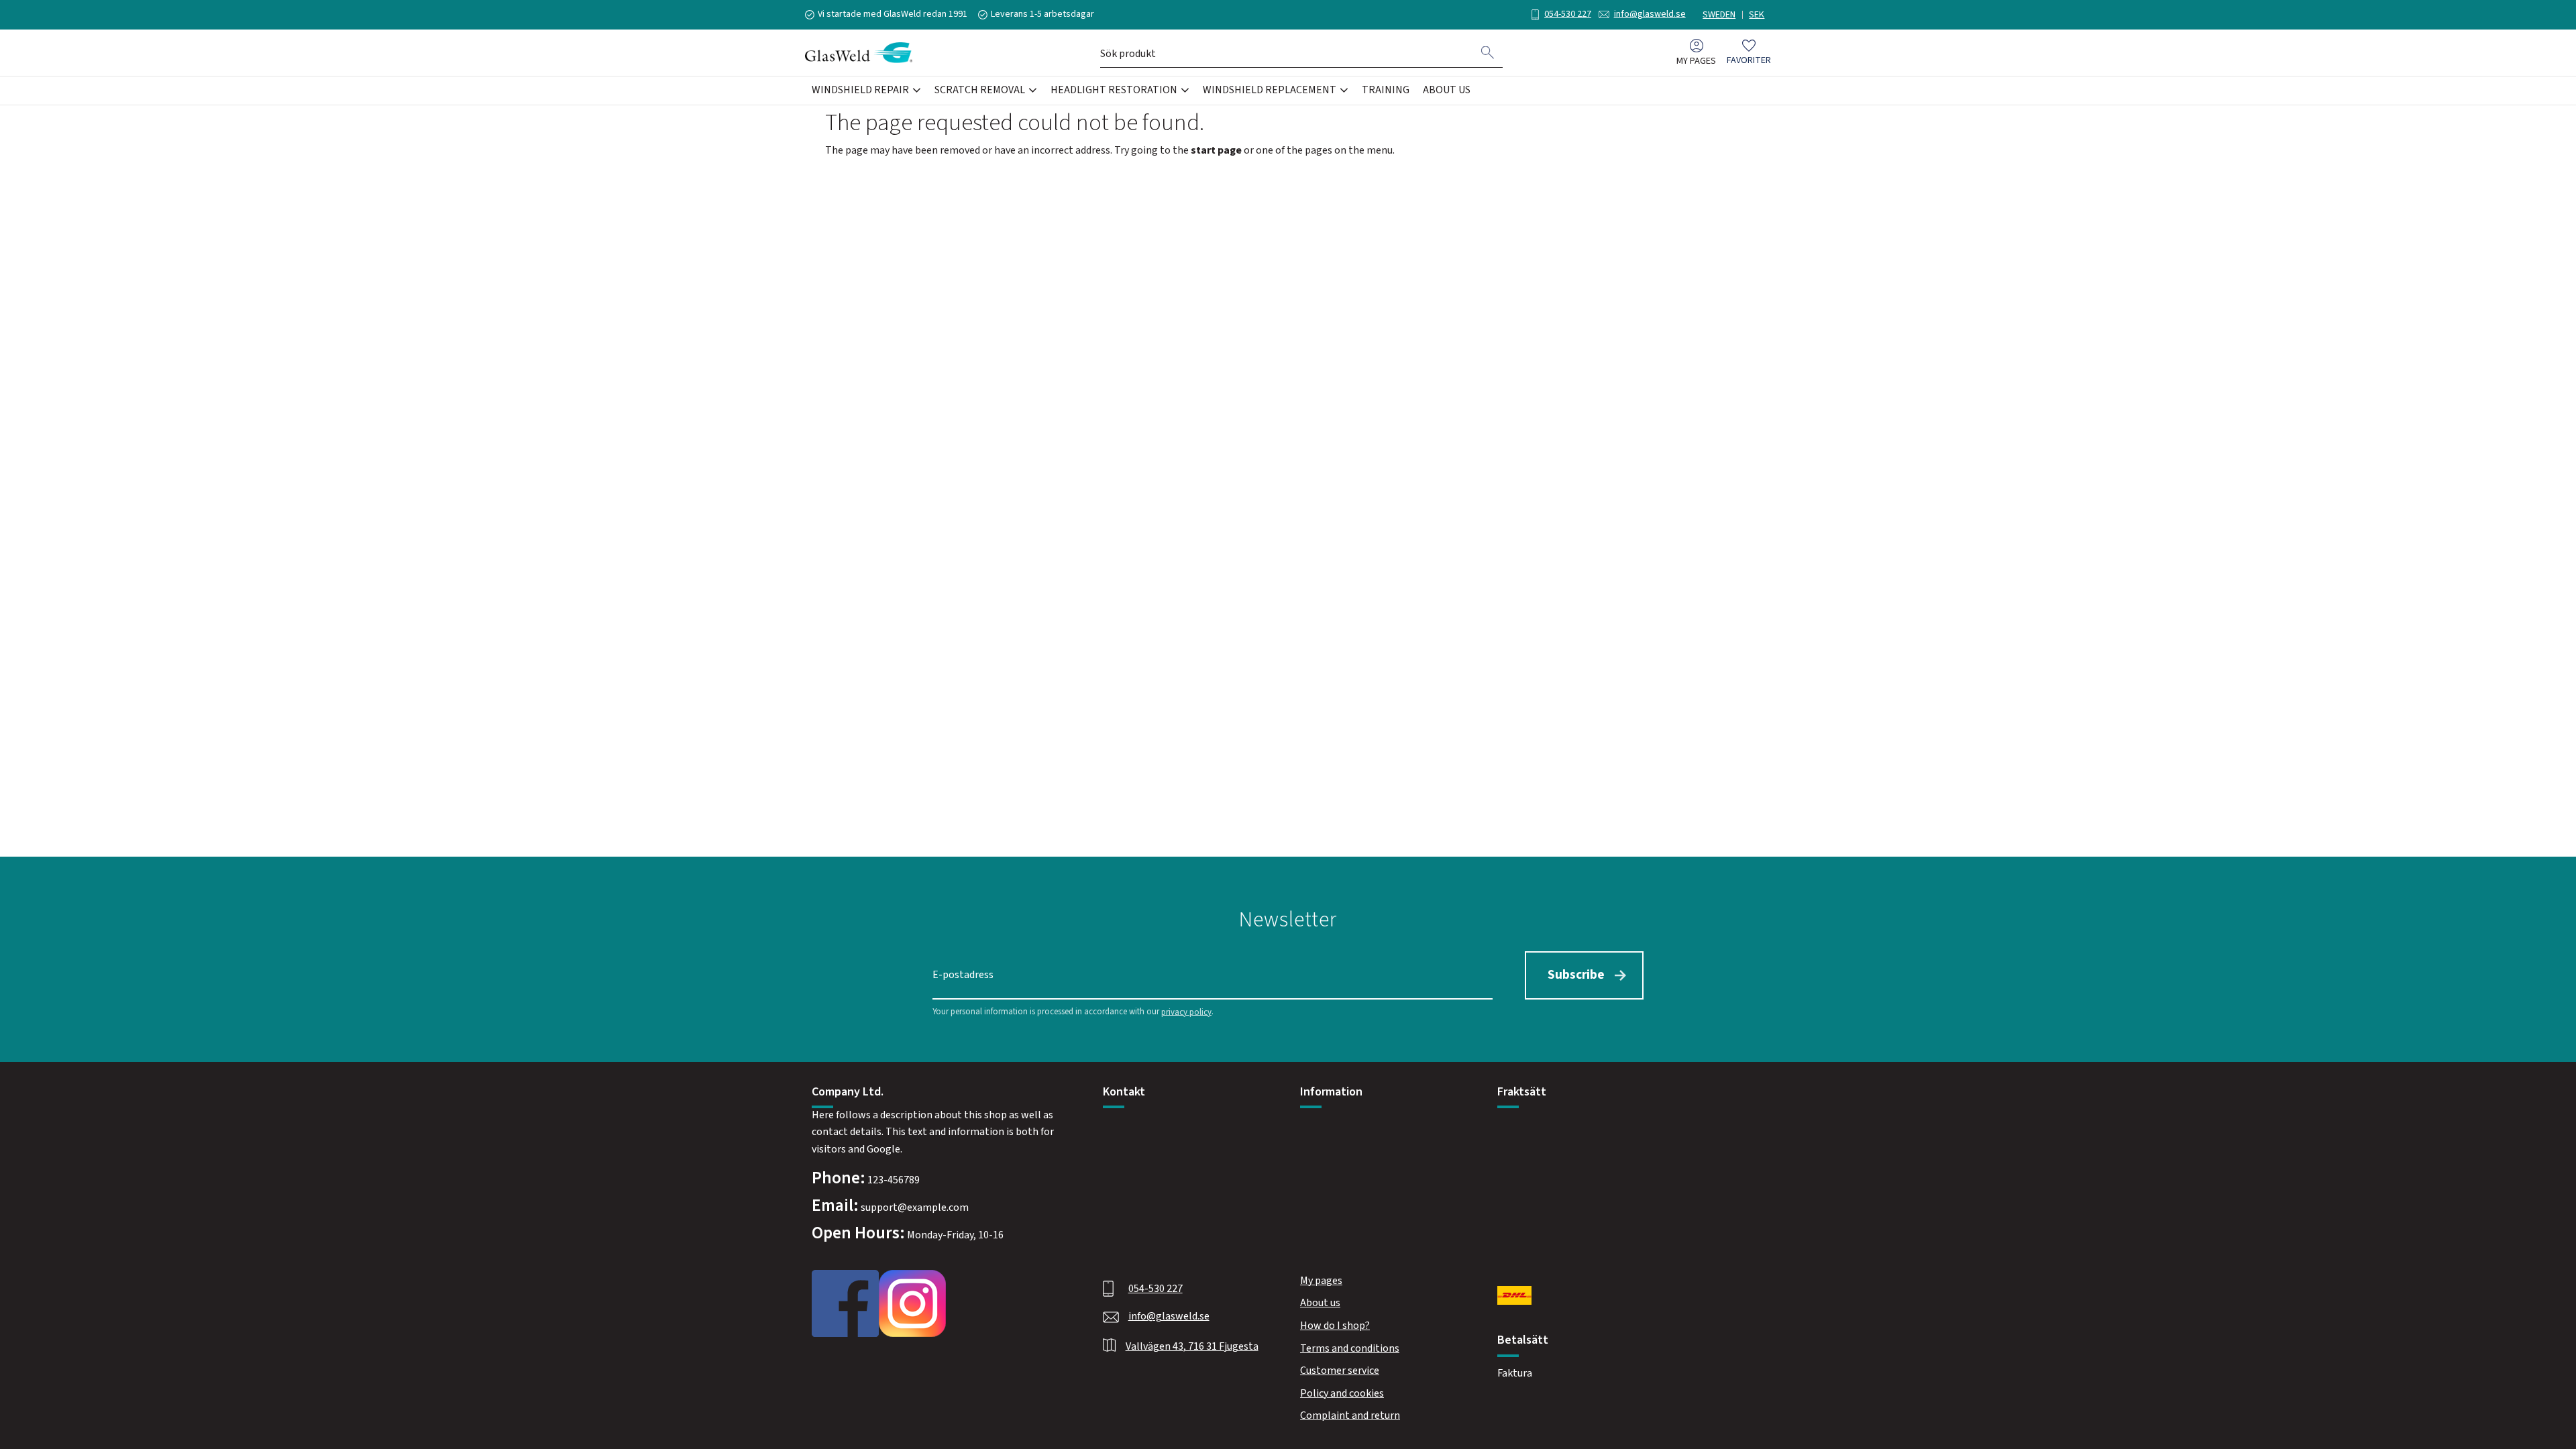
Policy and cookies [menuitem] (1342, 1393)
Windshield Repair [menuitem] (860, 90)
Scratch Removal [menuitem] (980, 90)
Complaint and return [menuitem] (1350, 1415)
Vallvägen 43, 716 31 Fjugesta (1192, 1346)
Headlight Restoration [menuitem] (1114, 90)
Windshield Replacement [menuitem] (1270, 90)
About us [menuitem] (1447, 90)
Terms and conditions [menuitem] (1350, 1348)
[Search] (1488, 52)
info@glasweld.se (1650, 14)
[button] (1749, 53)
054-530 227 (1568, 14)
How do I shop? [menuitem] (1335, 1326)
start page (1216, 150)
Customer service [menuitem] (1340, 1371)
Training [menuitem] (1386, 90)
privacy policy (1186, 1012)
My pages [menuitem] (1696, 61)
